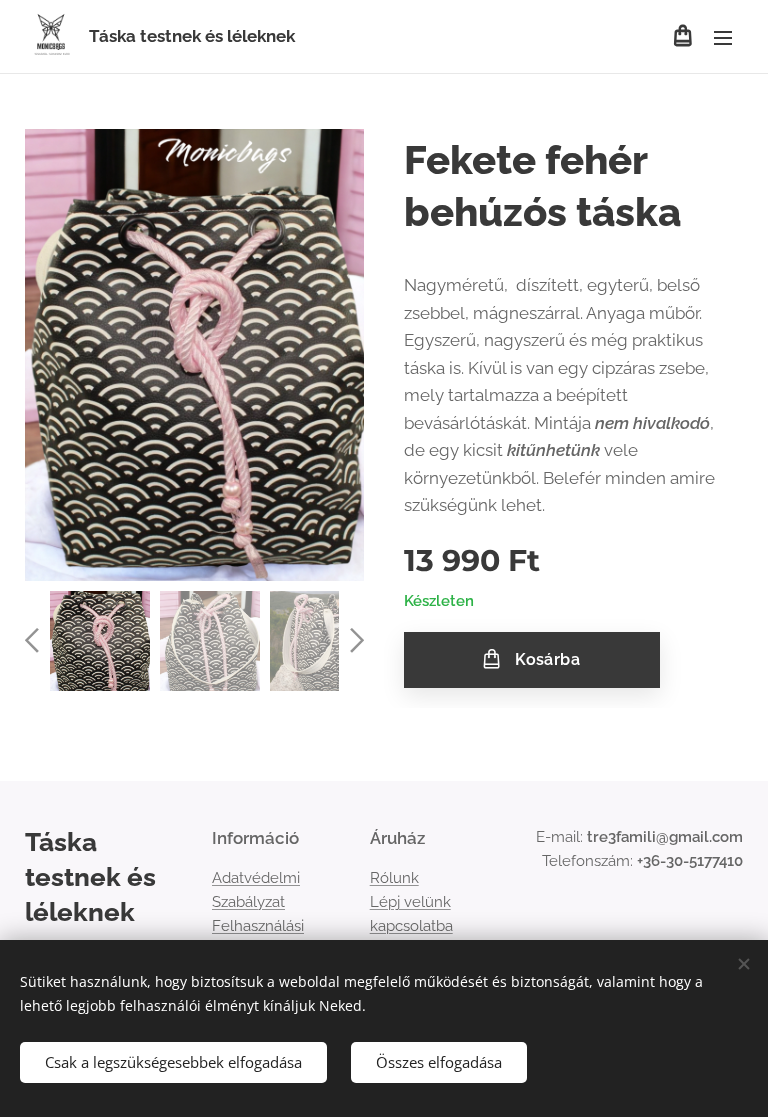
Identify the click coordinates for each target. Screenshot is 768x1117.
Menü (723, 37)
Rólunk (394, 878)
